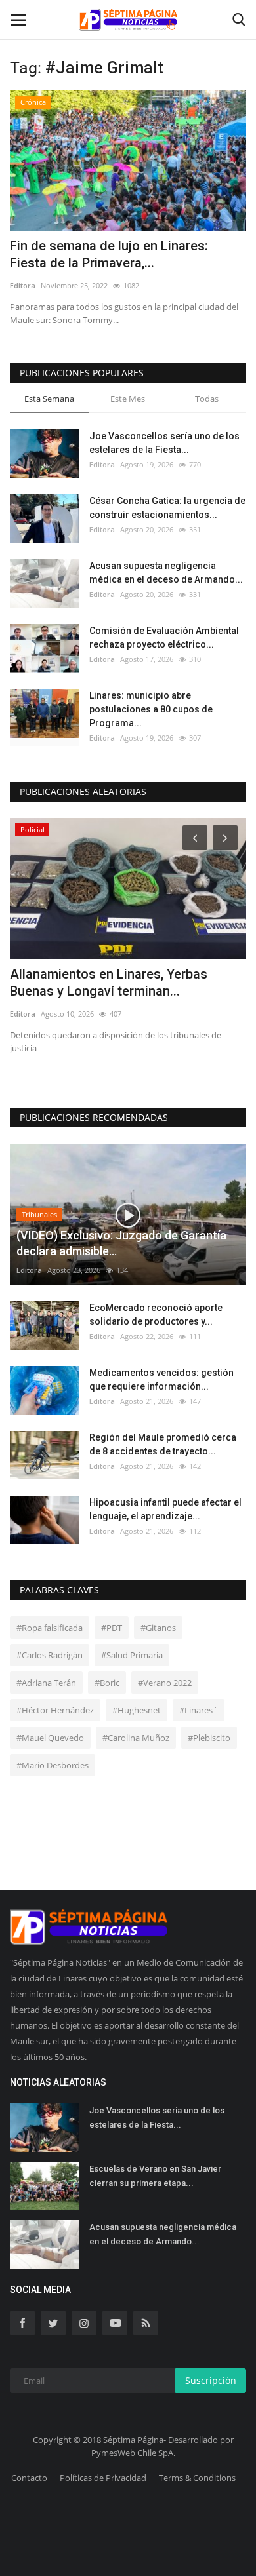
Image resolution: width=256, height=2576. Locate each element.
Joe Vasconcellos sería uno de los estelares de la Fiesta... (164, 443)
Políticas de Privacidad (103, 2478)
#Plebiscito (209, 1738)
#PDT (112, 1628)
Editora (23, 285)
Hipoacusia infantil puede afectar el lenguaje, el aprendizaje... (165, 1509)
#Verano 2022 (165, 1683)
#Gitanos (158, 1628)
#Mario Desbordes (53, 1765)
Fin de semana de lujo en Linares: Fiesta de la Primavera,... (109, 254)
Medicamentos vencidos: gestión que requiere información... (161, 1379)
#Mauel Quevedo (50, 1738)
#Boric (107, 1683)
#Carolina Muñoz (136, 1738)
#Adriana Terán (46, 1683)
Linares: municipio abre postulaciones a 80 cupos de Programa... (151, 709)
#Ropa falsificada (50, 1628)
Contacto (29, 2478)
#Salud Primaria (132, 1655)
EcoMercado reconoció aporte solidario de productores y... (156, 1315)
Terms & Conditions (197, 2478)
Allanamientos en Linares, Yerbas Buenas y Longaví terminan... (109, 983)
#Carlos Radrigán (50, 1655)
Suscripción (211, 2380)
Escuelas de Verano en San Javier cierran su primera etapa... (155, 2176)
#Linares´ (199, 1710)
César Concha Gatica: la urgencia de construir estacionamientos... (167, 508)
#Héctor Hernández (55, 1710)
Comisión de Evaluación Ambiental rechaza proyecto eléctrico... (164, 637)
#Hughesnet (137, 1710)
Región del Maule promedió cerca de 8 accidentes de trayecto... (163, 1444)
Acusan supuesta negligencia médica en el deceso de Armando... (166, 573)
